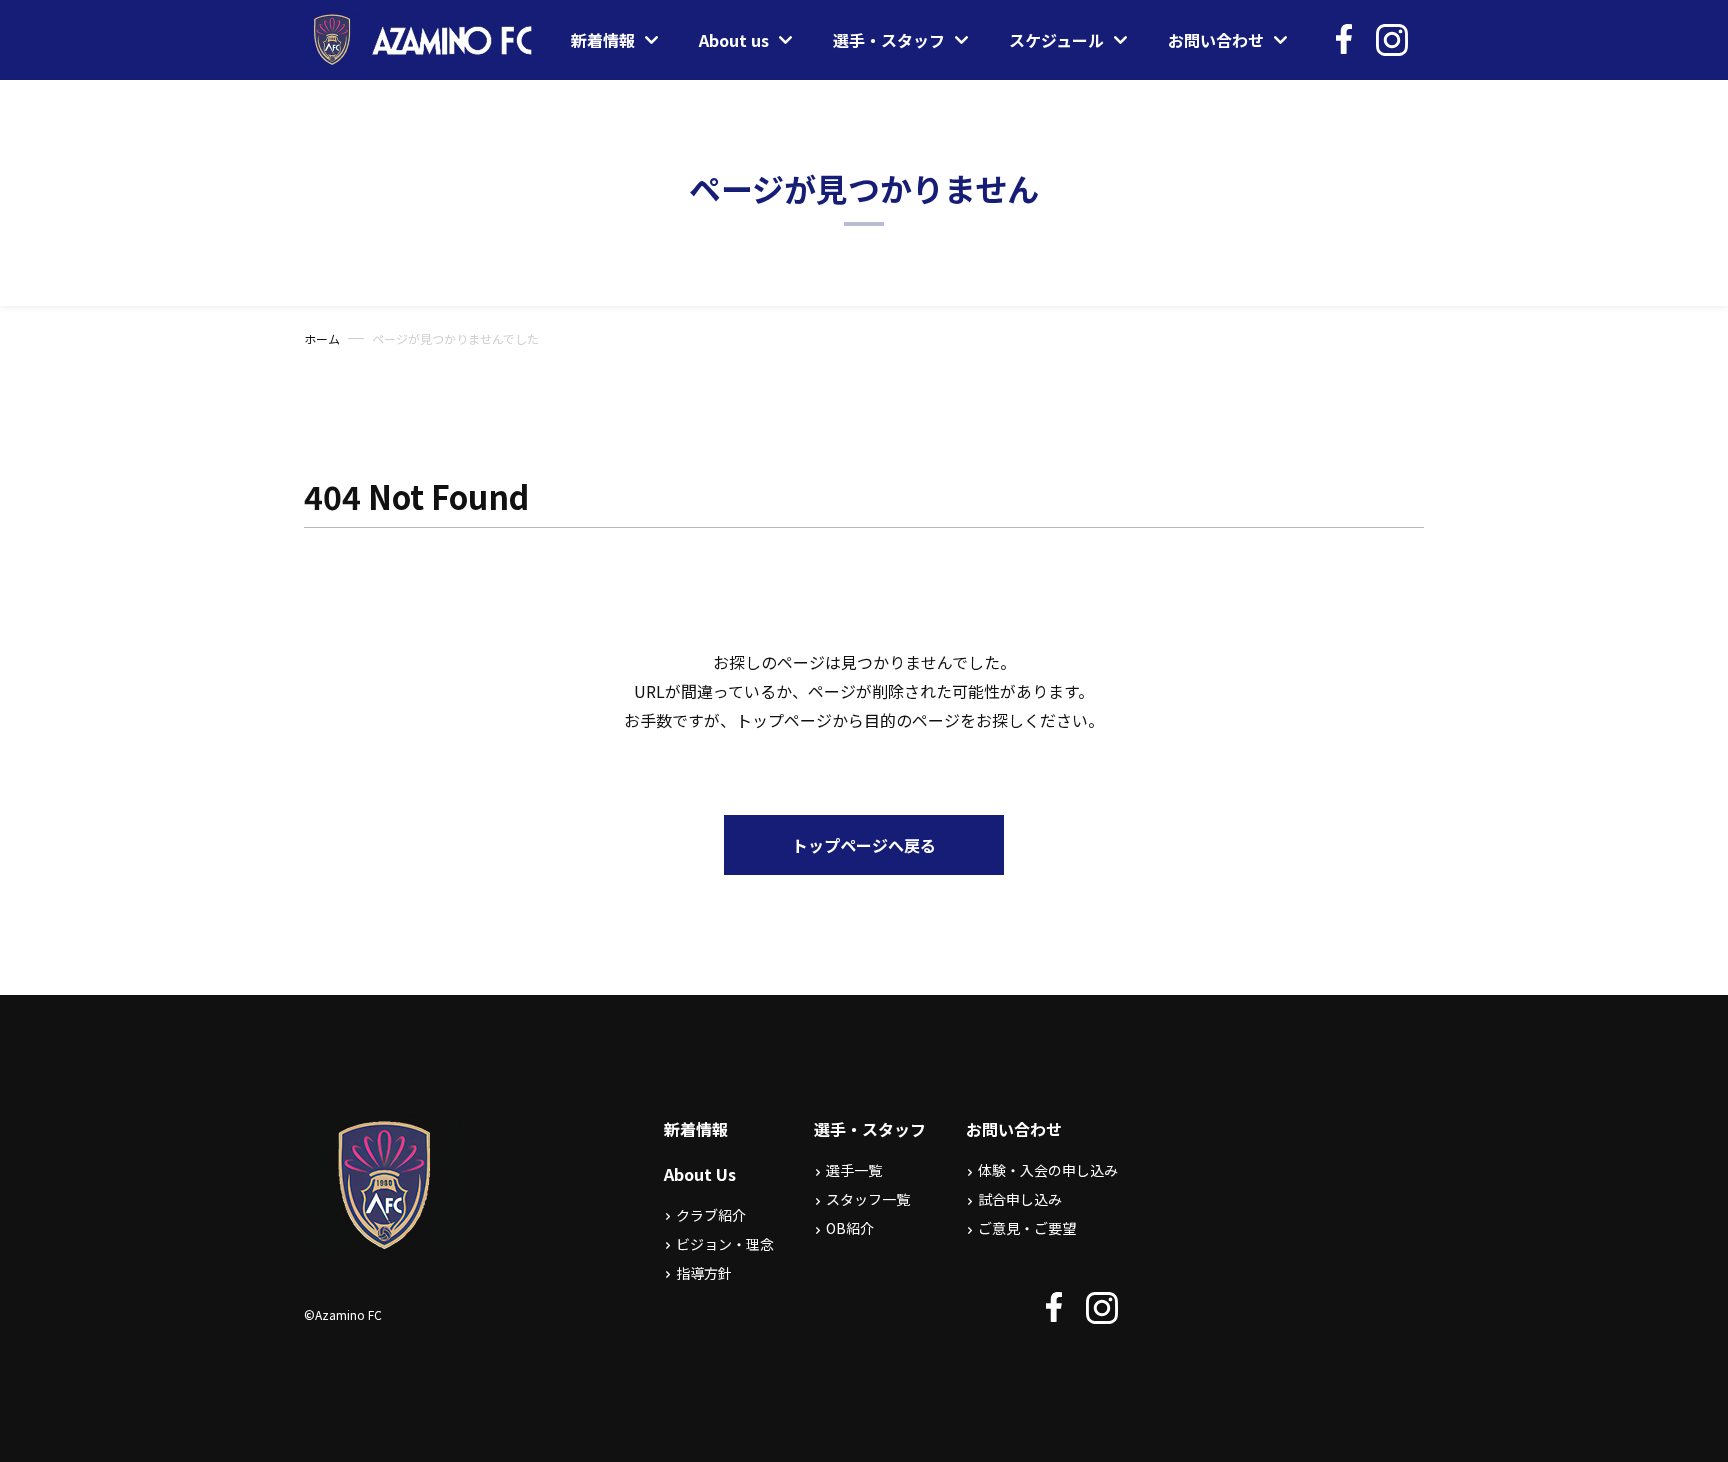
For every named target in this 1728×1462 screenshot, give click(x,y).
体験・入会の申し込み (1048, 1170)
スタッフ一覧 (868, 1199)
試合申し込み (1020, 1199)
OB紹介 (850, 1228)
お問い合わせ (1014, 1129)
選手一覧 (854, 1170)
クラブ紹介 (711, 1215)
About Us (700, 1174)
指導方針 (704, 1273)
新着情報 (696, 1129)
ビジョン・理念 (725, 1244)
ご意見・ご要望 (1027, 1228)
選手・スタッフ (870, 1129)
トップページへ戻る (864, 845)
